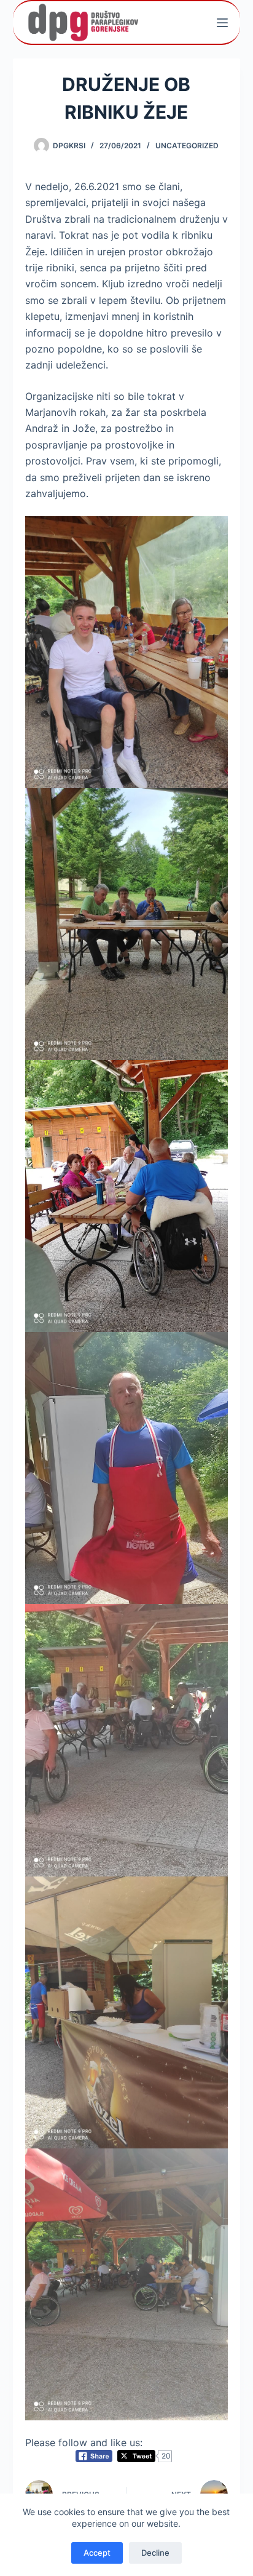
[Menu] (222, 23)
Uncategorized (187, 146)
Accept (97, 2553)
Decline (155, 2553)
